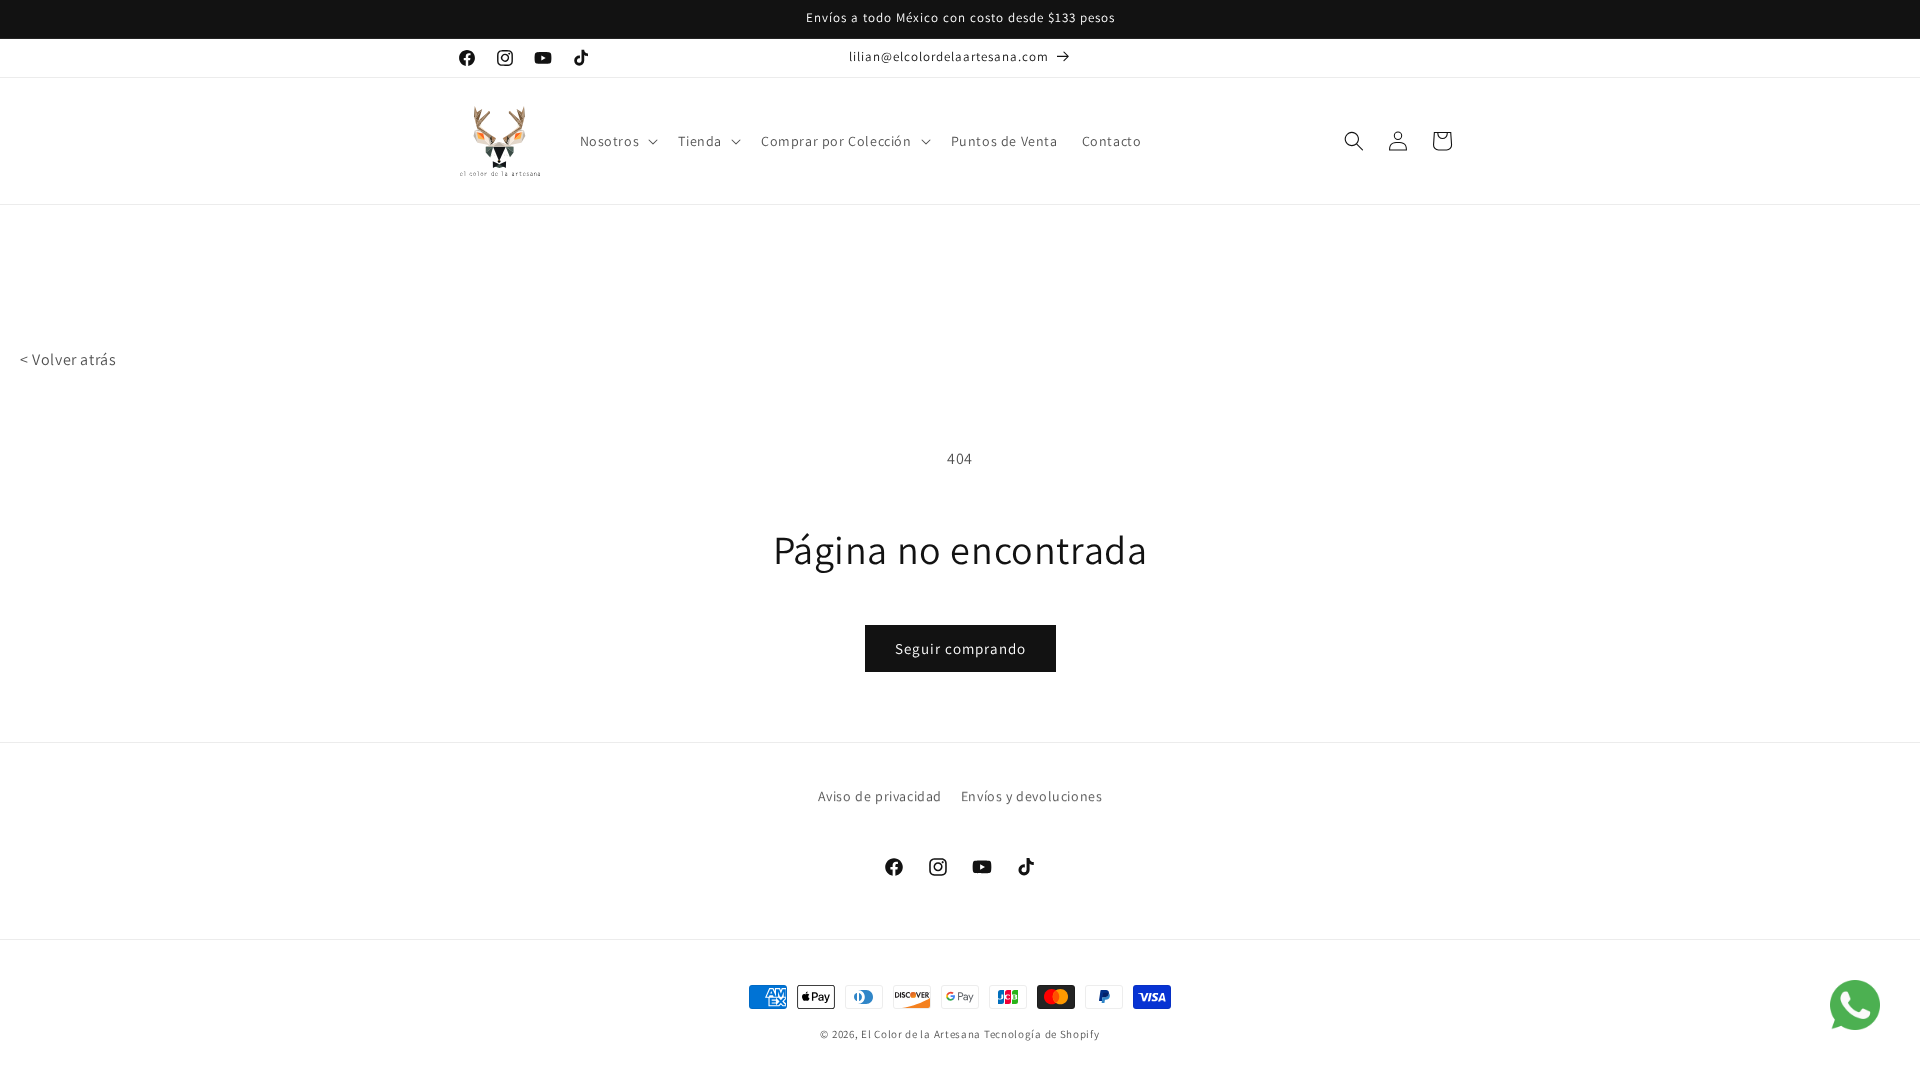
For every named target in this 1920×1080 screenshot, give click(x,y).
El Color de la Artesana (921, 1034)
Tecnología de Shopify (1042, 1034)
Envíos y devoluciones (1032, 796)
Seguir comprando (960, 648)
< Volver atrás (68, 359)
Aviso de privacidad (880, 796)
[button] (617, 141)
